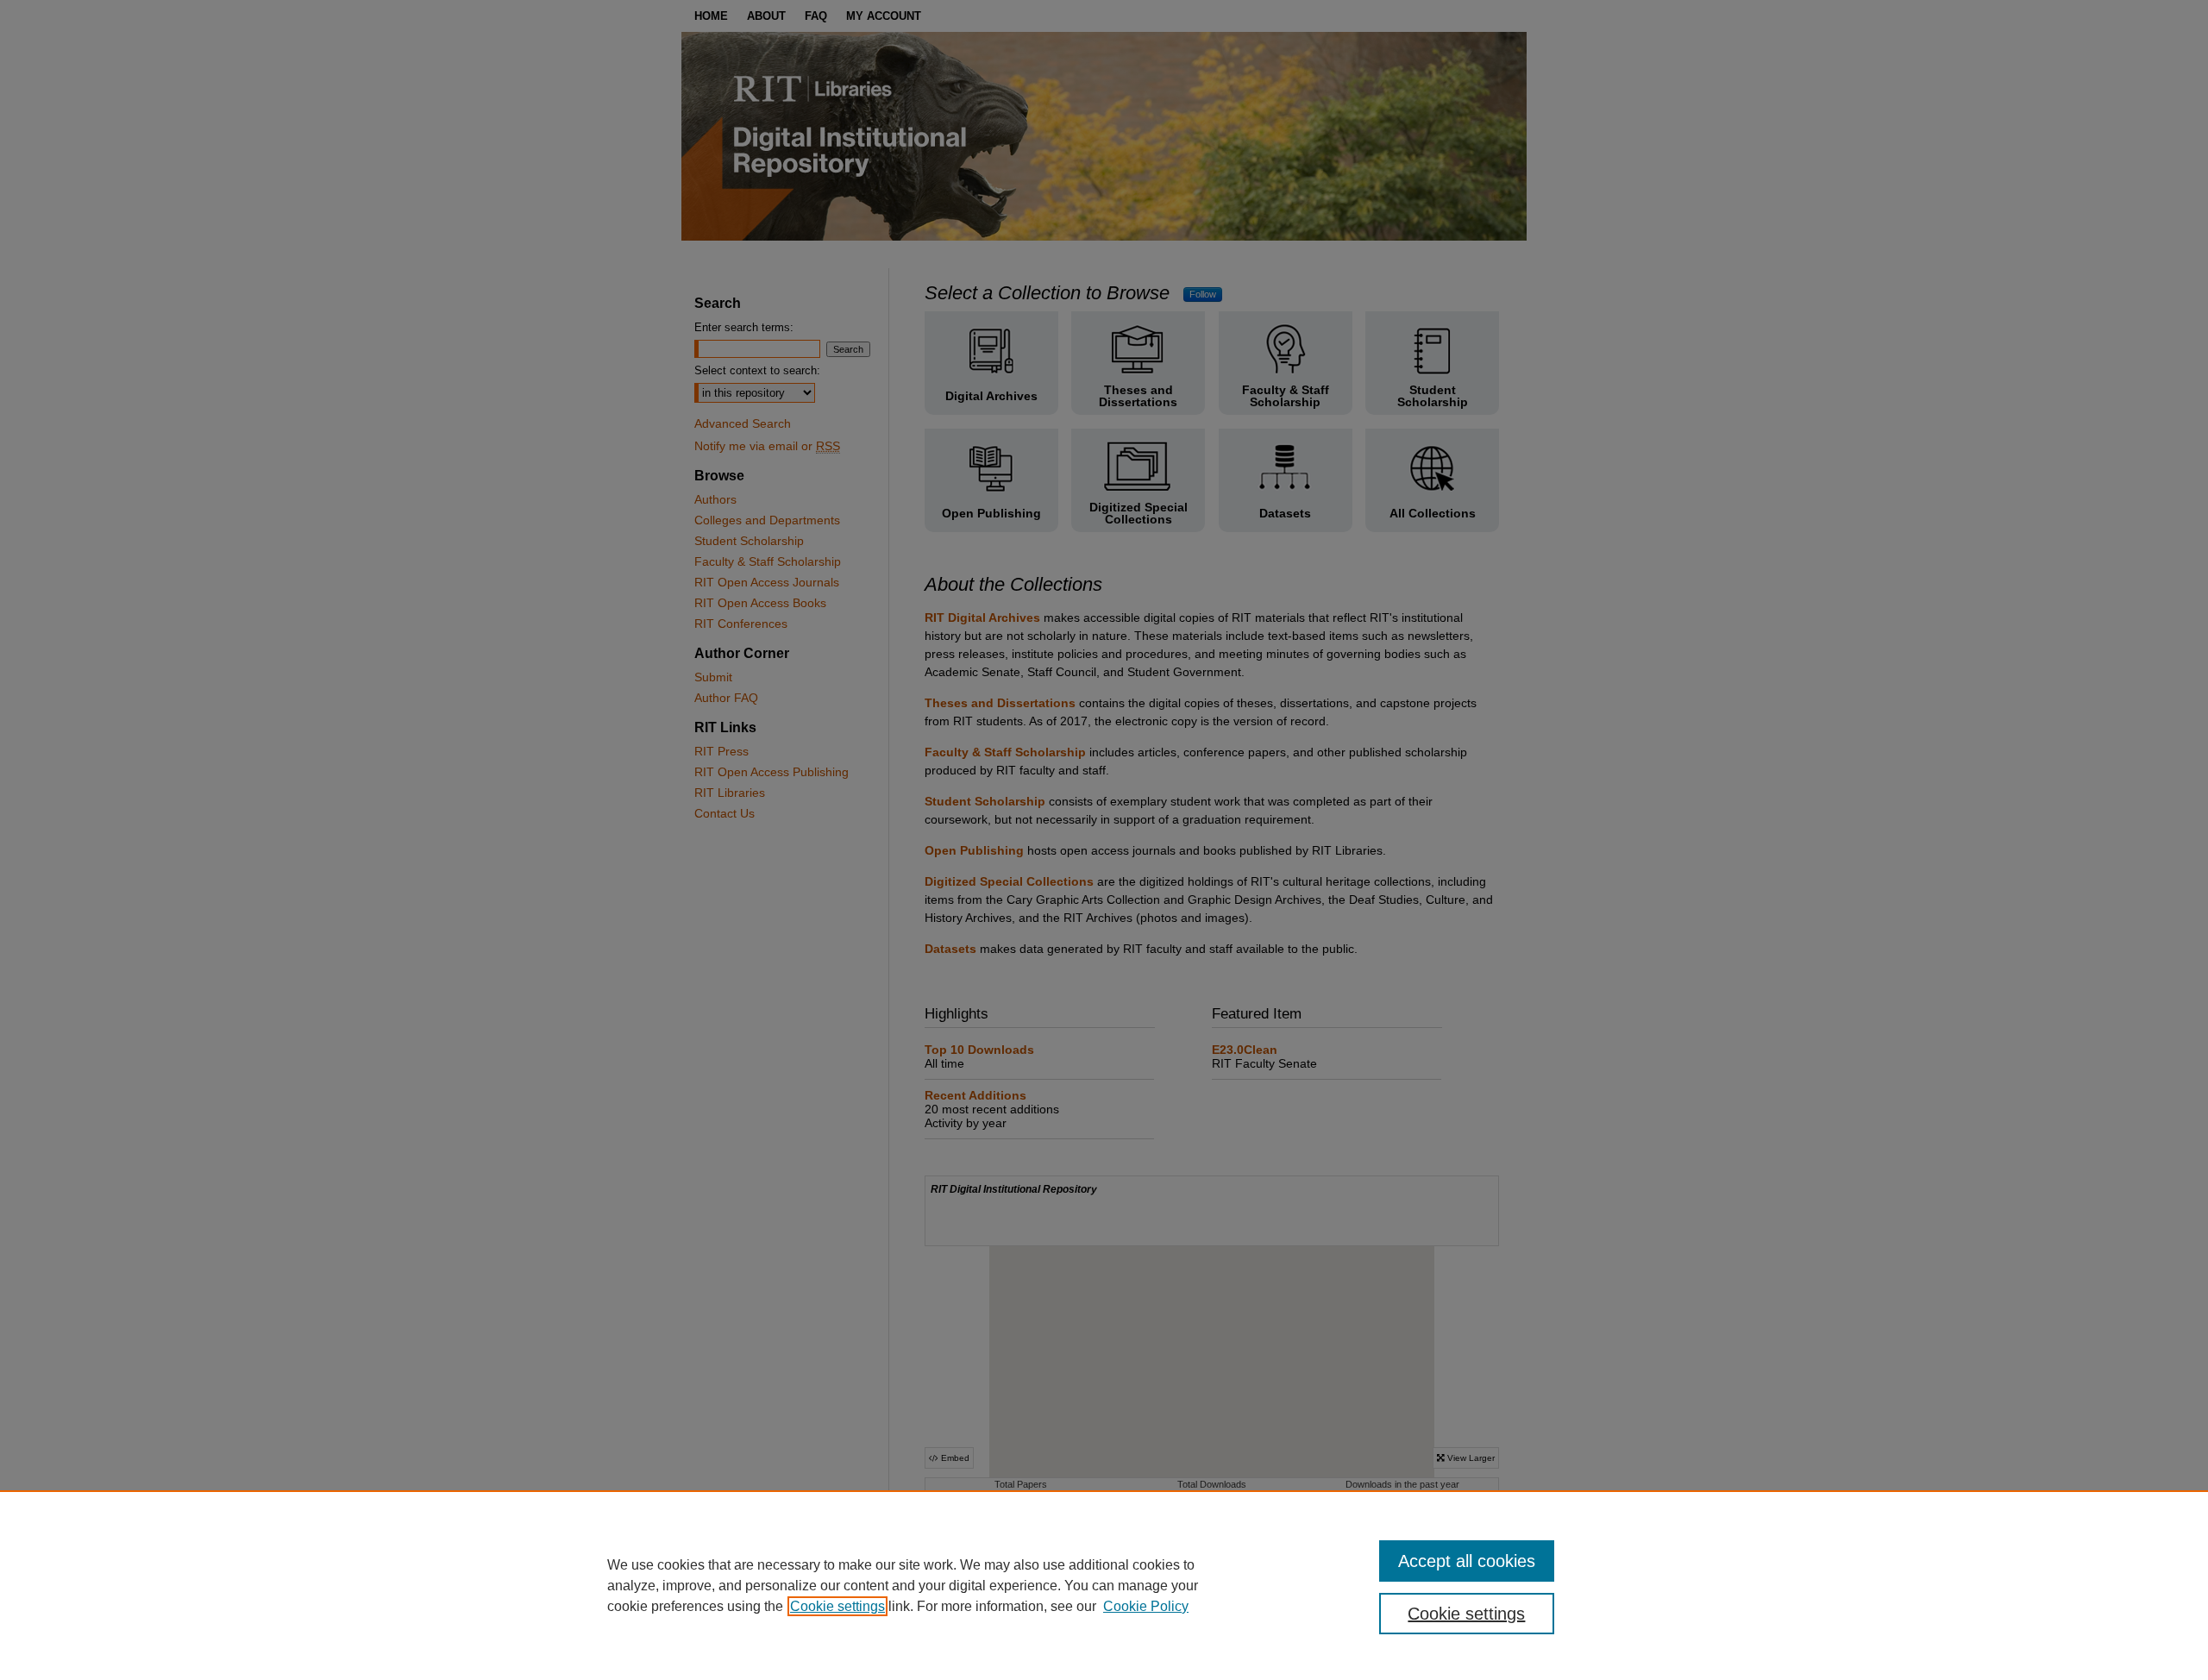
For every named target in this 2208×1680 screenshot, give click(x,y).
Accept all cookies (1467, 1561)
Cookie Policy (1146, 1606)
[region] (1104, 1585)
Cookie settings (837, 1606)
